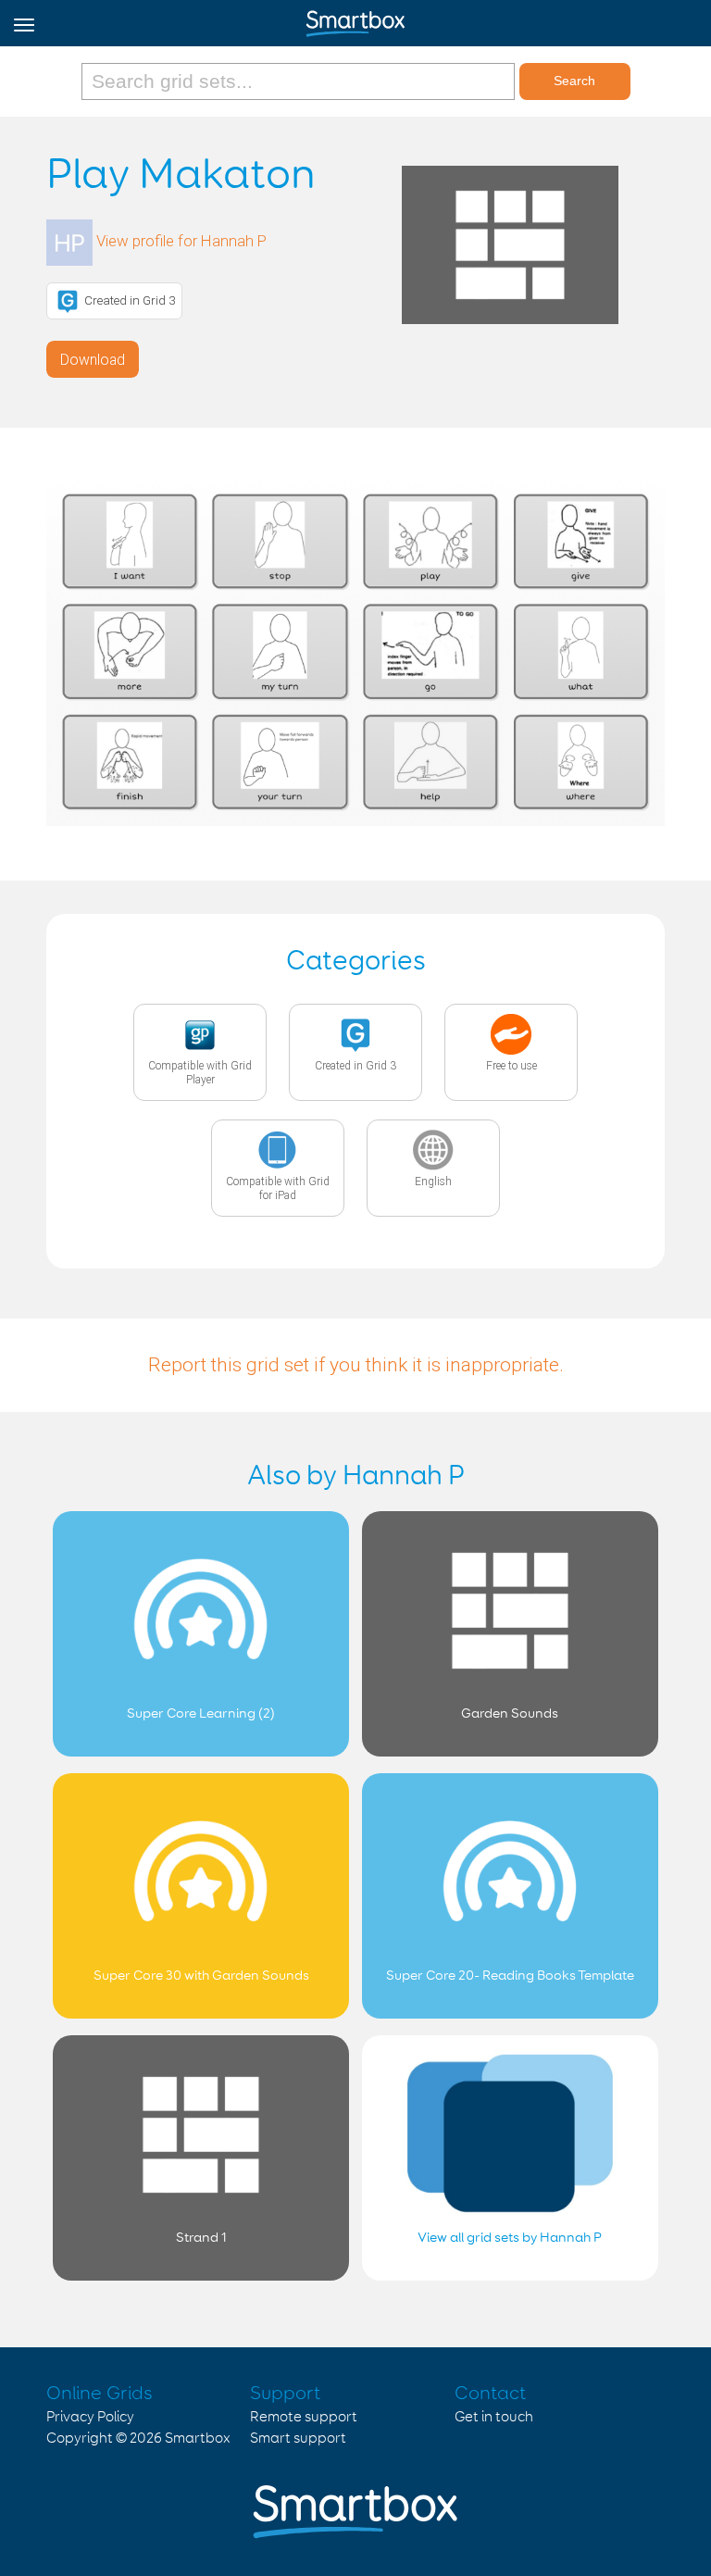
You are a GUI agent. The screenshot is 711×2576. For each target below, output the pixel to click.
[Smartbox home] (355, 19)
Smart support (298, 2438)
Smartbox (198, 2438)
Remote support (304, 2417)
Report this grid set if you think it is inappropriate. (356, 1365)
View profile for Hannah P (181, 241)
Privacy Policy (90, 2417)
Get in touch (494, 2417)
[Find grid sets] (300, 81)
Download (93, 360)
